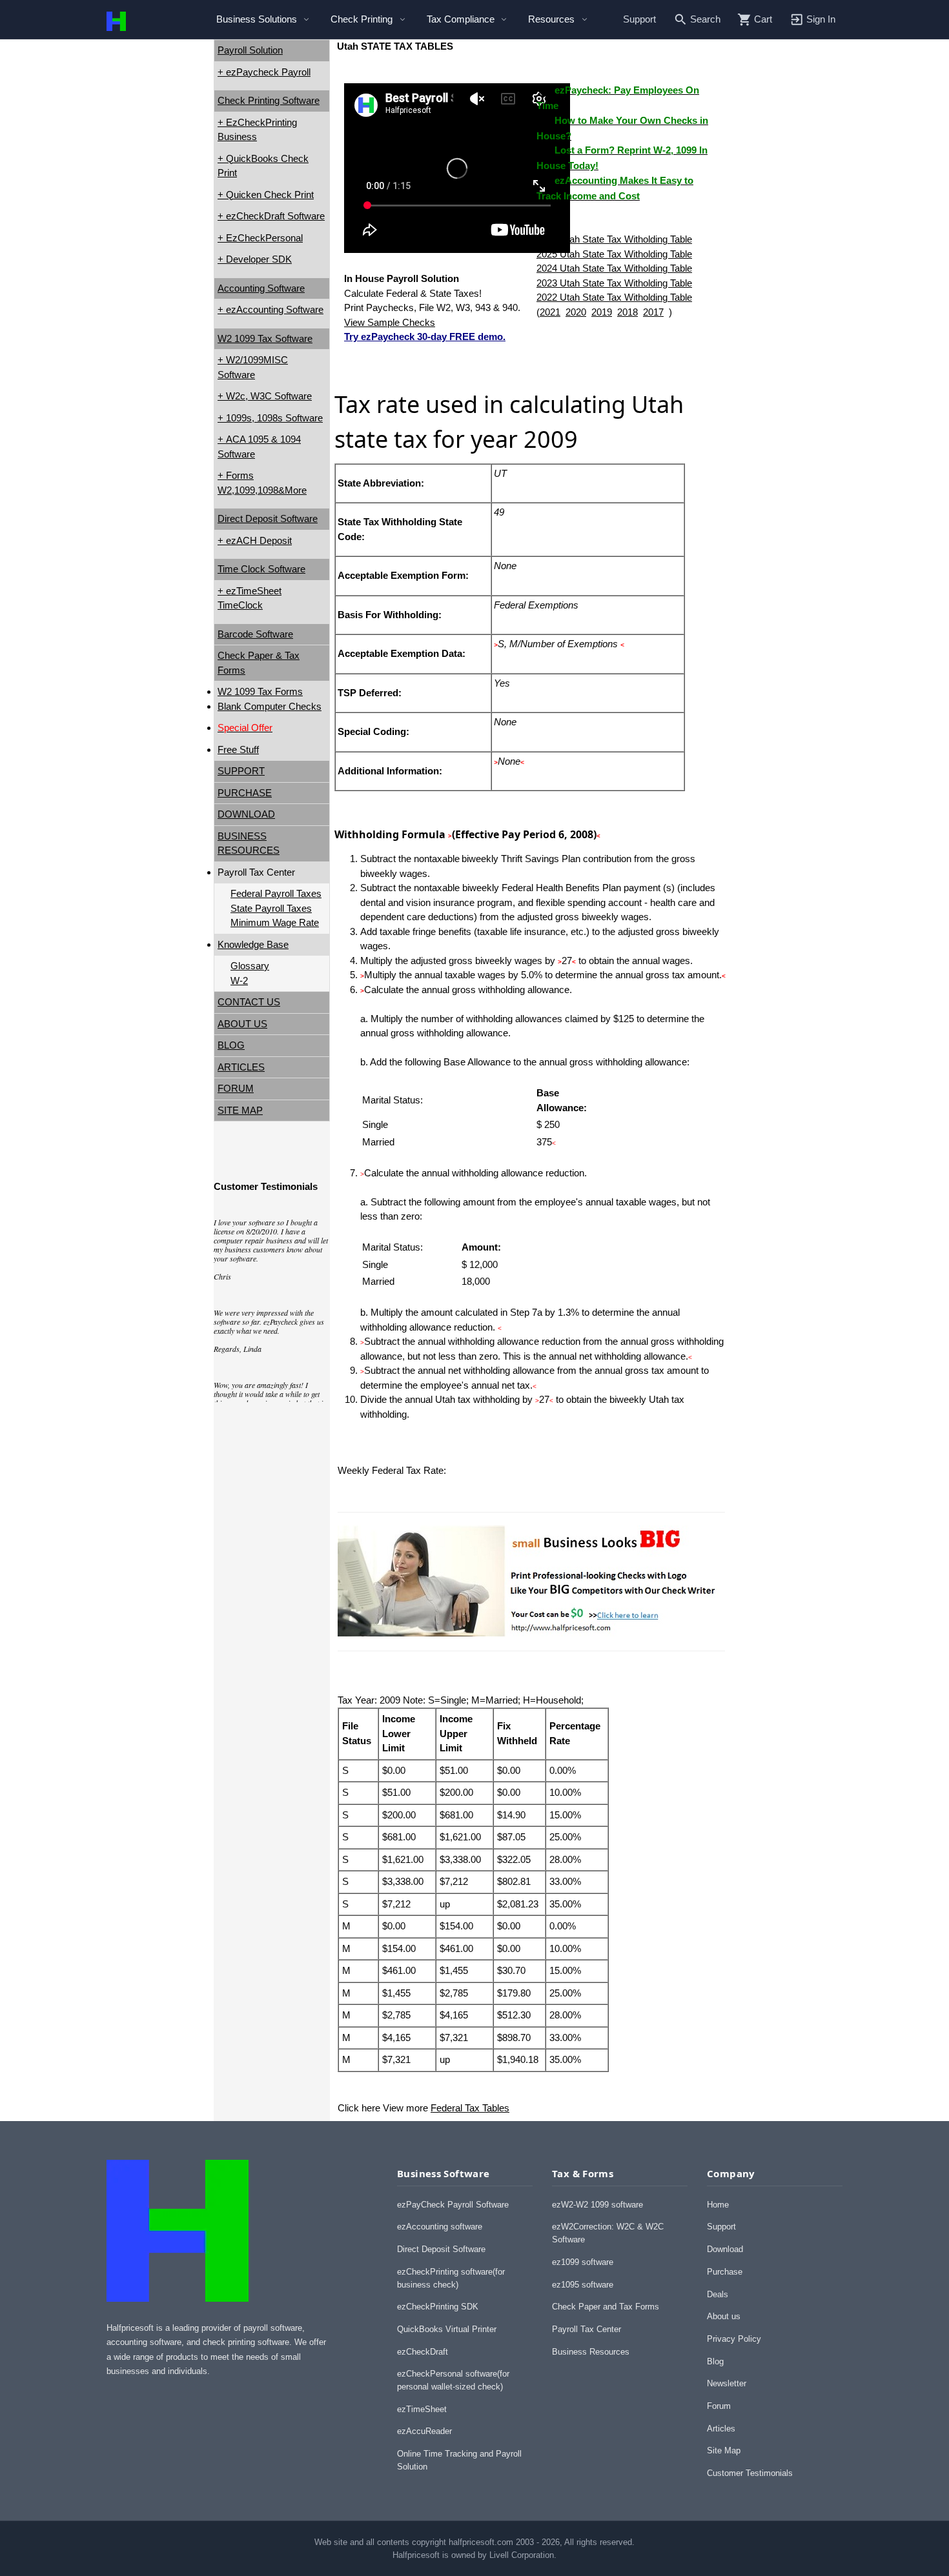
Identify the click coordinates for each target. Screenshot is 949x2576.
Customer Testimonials (750, 2473)
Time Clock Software (261, 569)
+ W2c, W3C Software (265, 396)
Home (718, 2205)
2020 (576, 312)
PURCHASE (245, 793)
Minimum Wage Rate (275, 922)
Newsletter (727, 2383)
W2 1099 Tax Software (265, 338)
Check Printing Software (269, 100)
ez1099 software (583, 2262)
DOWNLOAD (246, 814)
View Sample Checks (390, 322)
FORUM (236, 1088)
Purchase (725, 2272)
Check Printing (362, 19)
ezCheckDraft (423, 2352)
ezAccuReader (424, 2431)
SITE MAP (240, 1110)
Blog (715, 2361)
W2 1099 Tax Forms (260, 691)
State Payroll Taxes (271, 908)
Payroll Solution (250, 50)
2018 (628, 312)
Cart (763, 19)
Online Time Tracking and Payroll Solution (459, 2460)
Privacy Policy (734, 2339)
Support (639, 19)
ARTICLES (241, 1067)
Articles (721, 2429)
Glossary (250, 966)
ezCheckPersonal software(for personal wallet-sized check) (453, 2380)
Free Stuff (238, 750)
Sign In (821, 19)
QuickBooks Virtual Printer (447, 2329)
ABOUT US (242, 1024)
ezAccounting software (440, 2227)
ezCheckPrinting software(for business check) (451, 2278)
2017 (653, 312)
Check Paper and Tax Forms (606, 2307)
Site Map (724, 2450)
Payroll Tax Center (587, 2329)
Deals (718, 2294)
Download (725, 2249)
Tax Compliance (461, 19)
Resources (551, 19)
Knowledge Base (253, 944)
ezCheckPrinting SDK (438, 2307)
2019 (602, 312)
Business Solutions (257, 19)
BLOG (231, 1045)
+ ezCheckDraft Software (271, 216)
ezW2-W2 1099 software (597, 2205)
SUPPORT (241, 771)
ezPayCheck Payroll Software (453, 2205)
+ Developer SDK (255, 259)
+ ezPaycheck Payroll (264, 72)
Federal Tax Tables (470, 2108)
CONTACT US (249, 1002)
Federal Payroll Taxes (276, 893)
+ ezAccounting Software (270, 309)
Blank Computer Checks (270, 706)
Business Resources (591, 2352)
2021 (550, 312)
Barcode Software (255, 634)
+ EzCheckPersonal (260, 238)
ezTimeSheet (422, 2409)
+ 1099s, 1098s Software (270, 418)
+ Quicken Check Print (266, 195)
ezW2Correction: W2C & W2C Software (608, 2233)
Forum (719, 2406)
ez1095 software (583, 2285)
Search (705, 19)
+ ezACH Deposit (255, 540)
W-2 (239, 981)
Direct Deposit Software (268, 518)
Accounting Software (261, 288)
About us (724, 2316)
